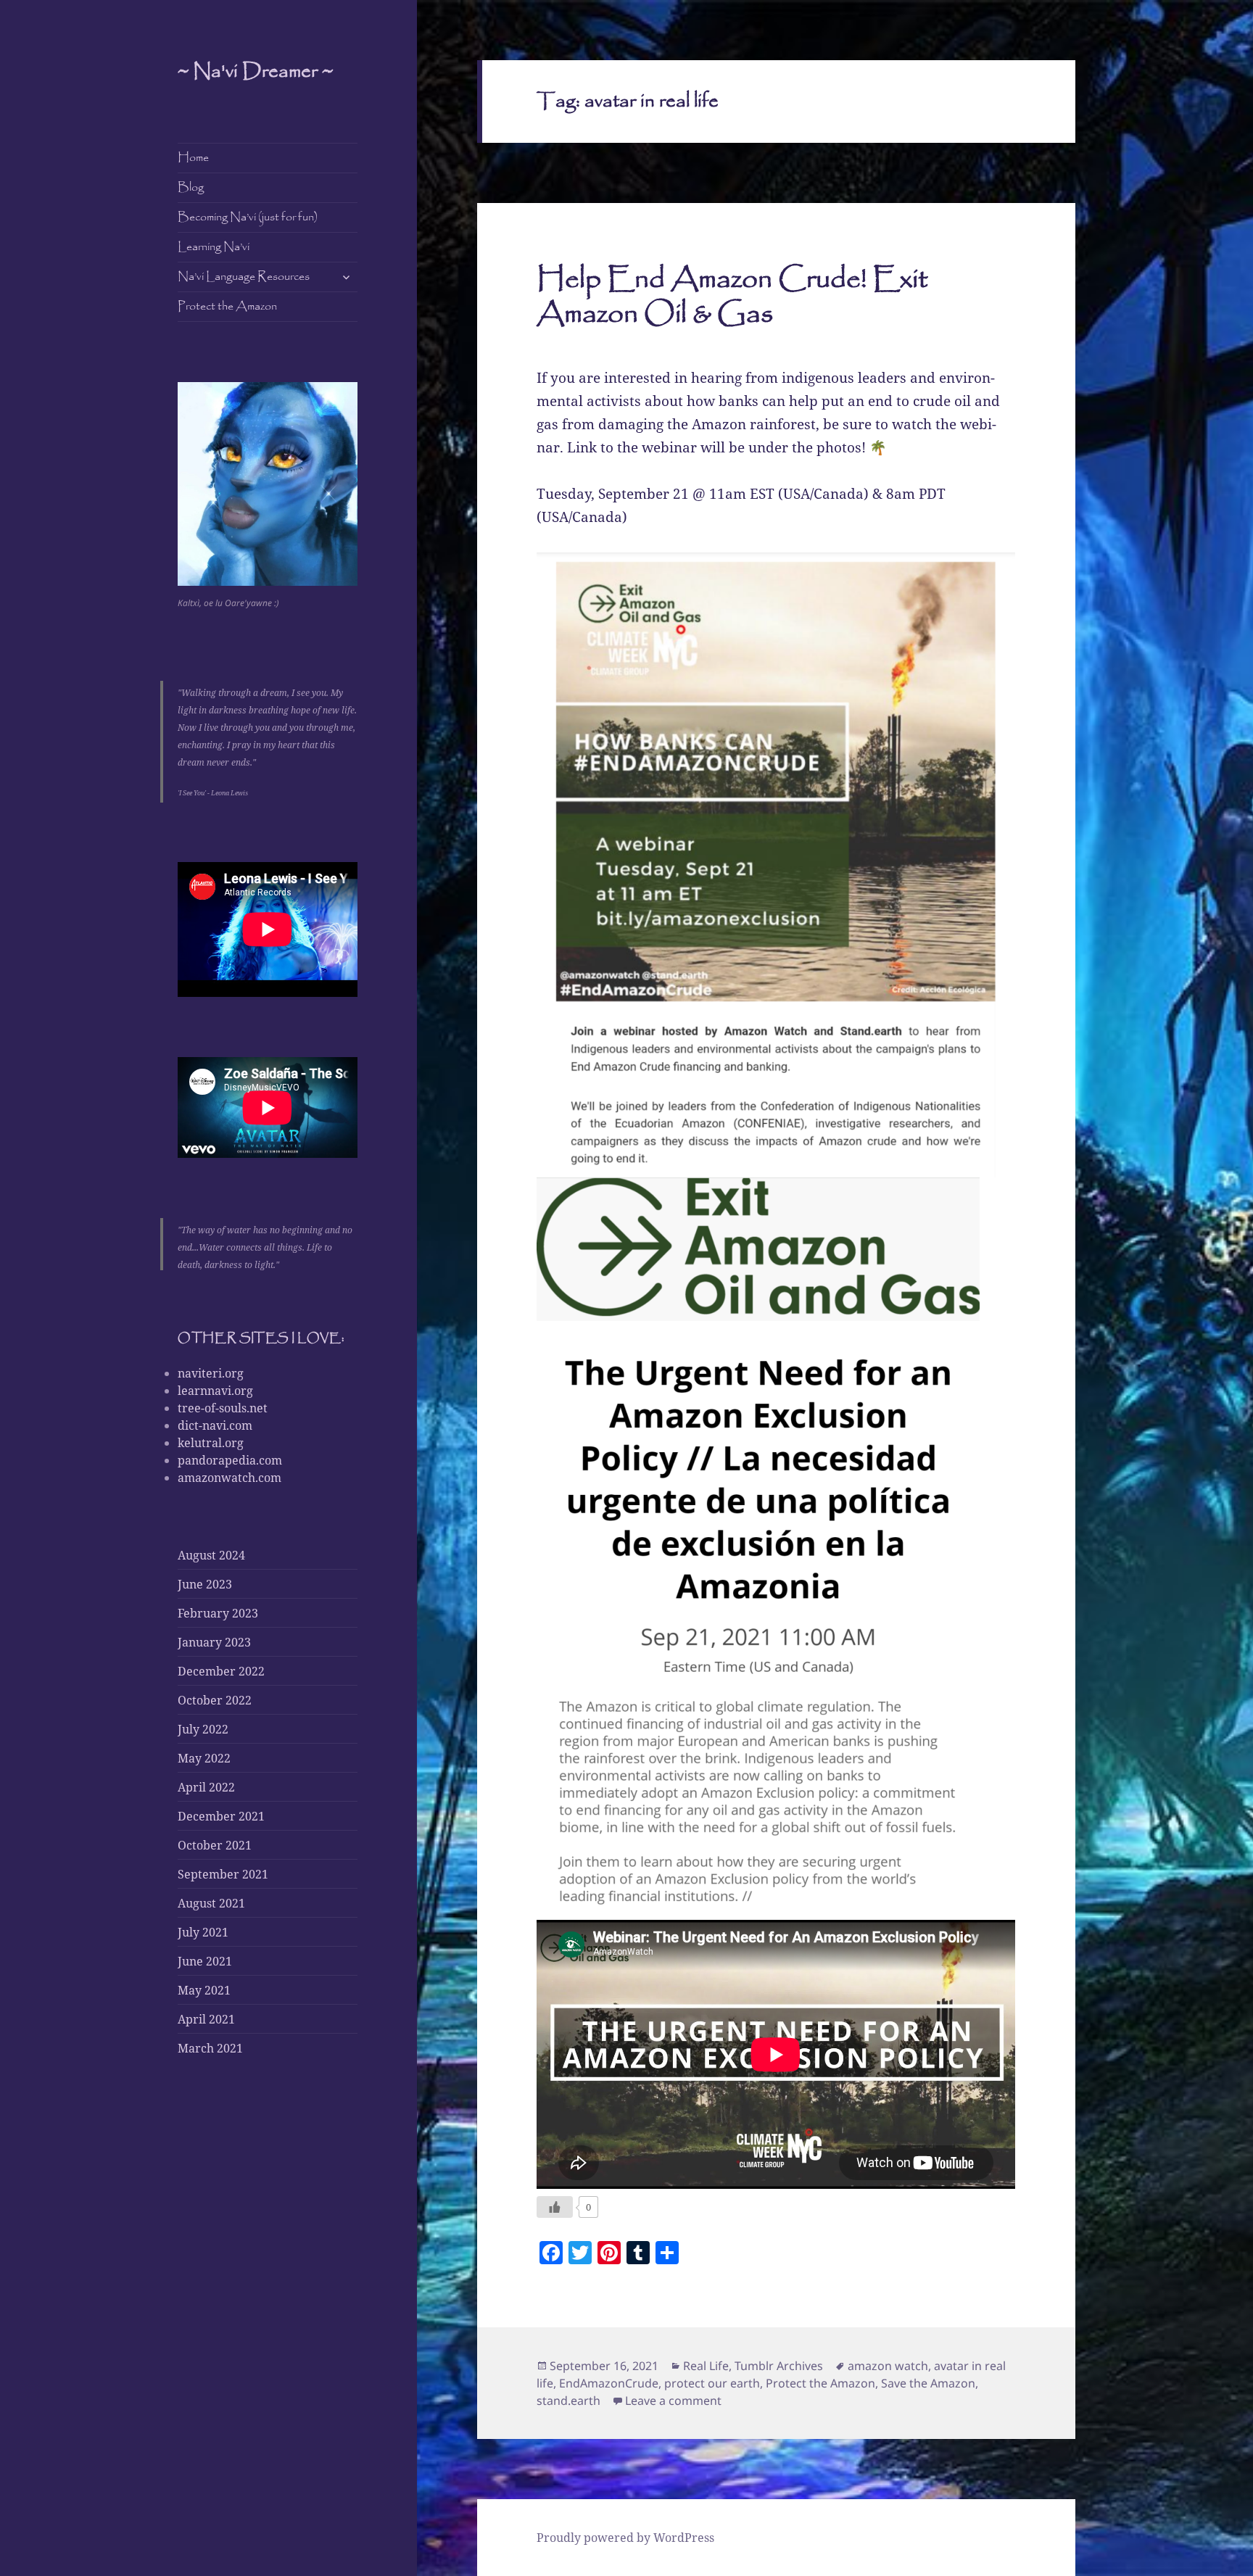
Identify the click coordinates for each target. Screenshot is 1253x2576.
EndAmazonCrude (609, 2383)
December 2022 (221, 1671)
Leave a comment (673, 2401)
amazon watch (888, 2366)
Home (193, 158)
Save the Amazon (928, 2383)
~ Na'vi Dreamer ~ (255, 72)
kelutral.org (211, 1443)
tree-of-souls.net (223, 1408)
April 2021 (206, 2019)
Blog (191, 187)
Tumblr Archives (779, 2366)
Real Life (706, 2366)
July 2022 (203, 1729)
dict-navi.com (215, 1425)
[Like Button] (555, 2207)
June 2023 (205, 1584)
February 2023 (218, 1613)
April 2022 (206, 1787)
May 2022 (204, 1758)
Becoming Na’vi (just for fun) (248, 217)
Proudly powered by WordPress (625, 2538)
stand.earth (568, 2401)
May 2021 (204, 1990)
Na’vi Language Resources (244, 277)
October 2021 (215, 1845)
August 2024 (211, 1555)
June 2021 (205, 1961)
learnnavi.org (215, 1391)
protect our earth (712, 2383)
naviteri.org (211, 1373)
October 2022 (215, 1700)
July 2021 (203, 1932)
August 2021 (211, 1903)
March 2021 (210, 2048)
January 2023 (214, 1642)
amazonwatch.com (229, 1478)
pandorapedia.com (230, 1460)
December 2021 (221, 1816)
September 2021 (223, 1874)
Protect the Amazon (227, 306)
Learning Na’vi (214, 247)
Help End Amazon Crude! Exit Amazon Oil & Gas (732, 297)
